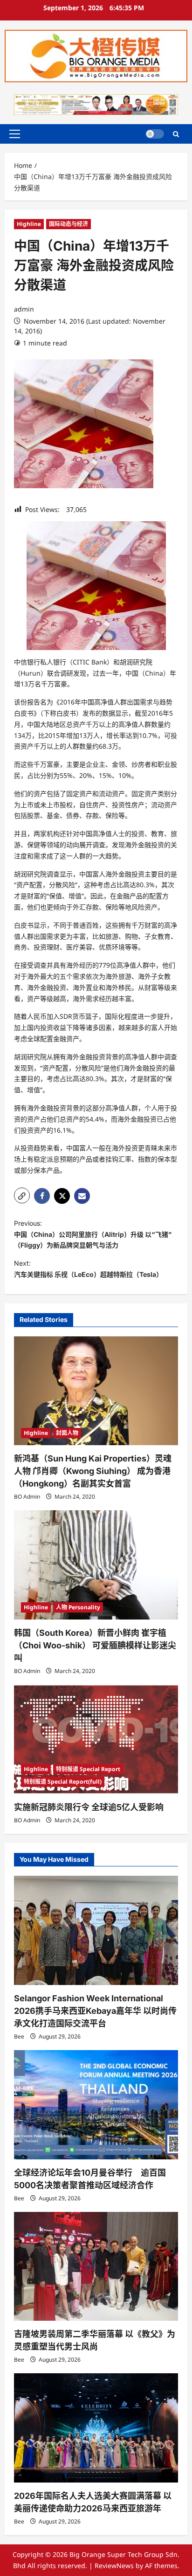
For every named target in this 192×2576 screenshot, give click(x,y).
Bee (19, 2036)
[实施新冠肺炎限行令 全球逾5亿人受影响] (96, 1739)
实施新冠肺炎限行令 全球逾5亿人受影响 (89, 1807)
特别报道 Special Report (88, 1769)
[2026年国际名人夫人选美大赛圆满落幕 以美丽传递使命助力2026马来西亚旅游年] (96, 2428)
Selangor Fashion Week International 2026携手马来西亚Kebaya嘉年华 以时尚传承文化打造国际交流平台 (95, 2011)
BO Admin (27, 1497)
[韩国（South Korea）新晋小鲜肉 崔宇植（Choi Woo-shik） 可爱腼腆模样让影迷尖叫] (96, 1565)
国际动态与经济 (69, 224)
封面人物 (67, 1433)
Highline (29, 224)
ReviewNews (114, 2566)
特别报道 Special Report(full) (63, 1782)
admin (24, 309)
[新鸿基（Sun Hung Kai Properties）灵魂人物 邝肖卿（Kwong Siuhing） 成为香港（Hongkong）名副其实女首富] (96, 1391)
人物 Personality (78, 1607)
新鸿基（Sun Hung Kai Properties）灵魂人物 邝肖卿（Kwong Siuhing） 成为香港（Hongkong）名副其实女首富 (93, 1471)
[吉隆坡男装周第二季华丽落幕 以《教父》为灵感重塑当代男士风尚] (96, 2267)
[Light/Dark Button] (155, 134)
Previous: (93, 1234)
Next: (88, 1269)
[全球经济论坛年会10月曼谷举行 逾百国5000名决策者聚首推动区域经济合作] (96, 2105)
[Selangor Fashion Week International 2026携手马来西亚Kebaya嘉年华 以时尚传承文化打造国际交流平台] (96, 1930)
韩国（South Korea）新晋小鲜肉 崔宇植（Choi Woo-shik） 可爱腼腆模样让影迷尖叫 (95, 1645)
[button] (15, 134)
